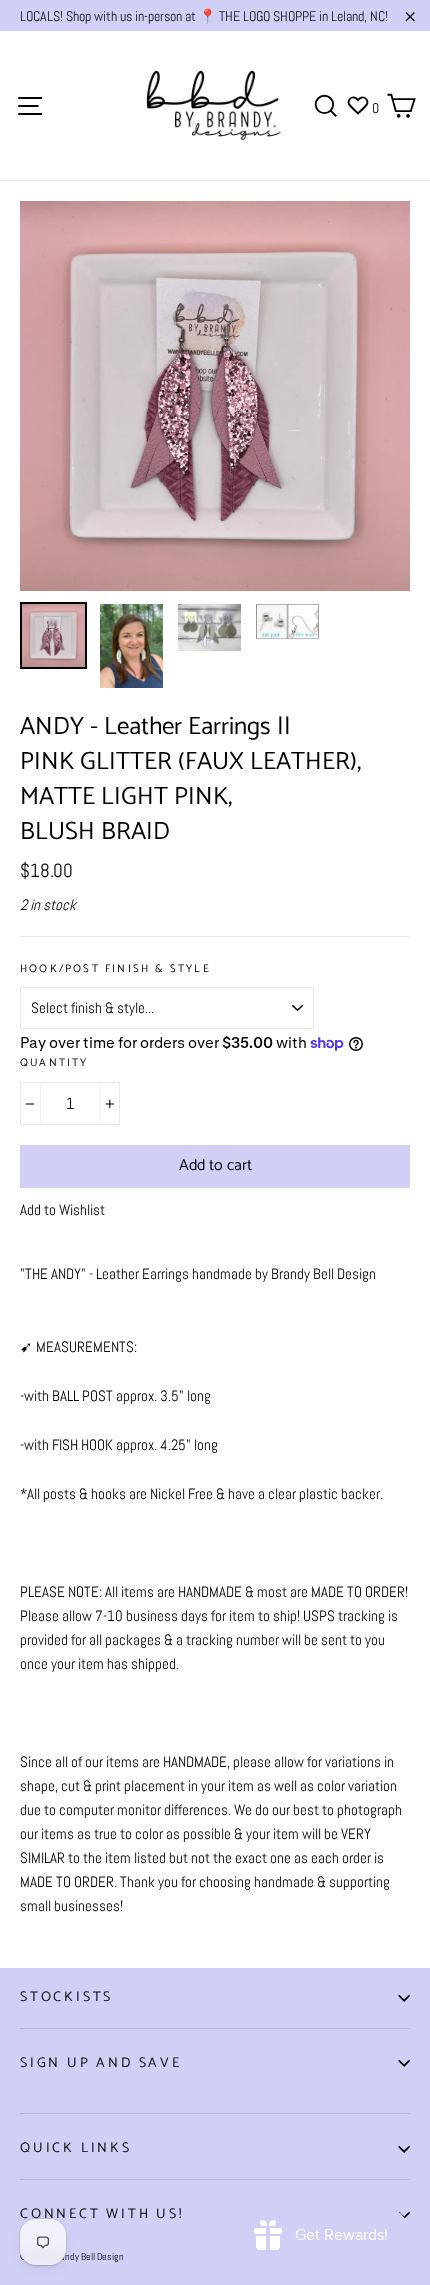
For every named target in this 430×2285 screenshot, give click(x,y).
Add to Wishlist (62, 1209)
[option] (215, 396)
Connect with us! (102, 2214)
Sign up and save (101, 2063)
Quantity (54, 1063)
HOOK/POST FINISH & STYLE (115, 969)
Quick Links (76, 2148)
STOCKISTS (66, 1997)
